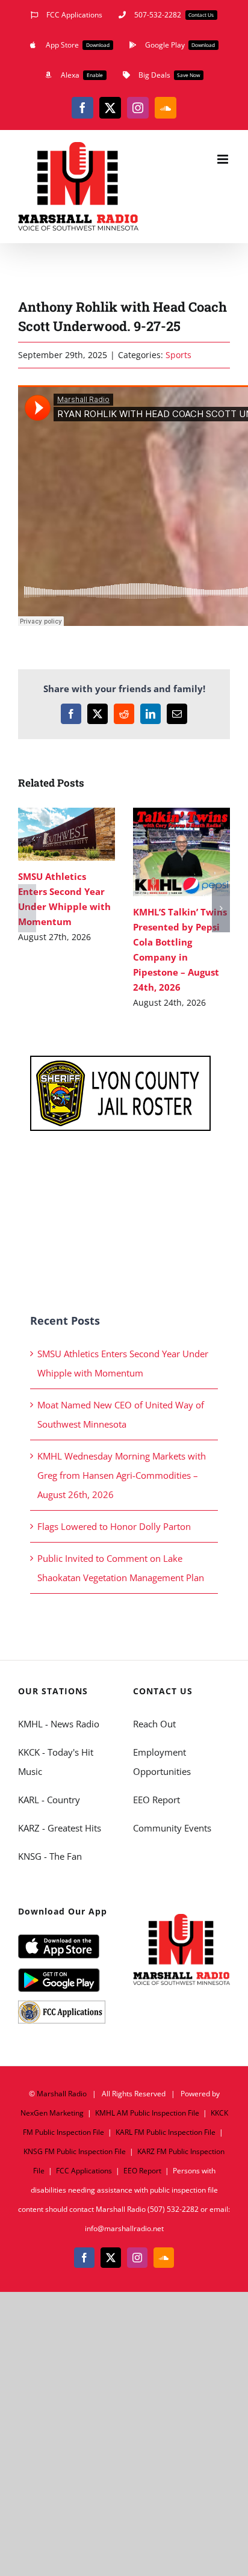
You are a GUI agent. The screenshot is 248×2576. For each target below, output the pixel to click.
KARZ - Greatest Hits (60, 1828)
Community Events (172, 1828)
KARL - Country (49, 1800)
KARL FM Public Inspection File (166, 2132)
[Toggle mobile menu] (224, 159)
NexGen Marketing (52, 2113)
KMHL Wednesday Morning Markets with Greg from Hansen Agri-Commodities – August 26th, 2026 (122, 1475)
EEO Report (157, 1800)
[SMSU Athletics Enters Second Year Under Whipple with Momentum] (67, 834)
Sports (178, 355)
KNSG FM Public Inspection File (75, 2151)
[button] (27, 908)
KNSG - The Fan (50, 1856)
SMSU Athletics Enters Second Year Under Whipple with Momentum (49, 834)
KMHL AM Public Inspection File (147, 2113)
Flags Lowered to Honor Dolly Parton (114, 1526)
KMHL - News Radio (59, 1724)
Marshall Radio (62, 2094)
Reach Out (154, 1724)
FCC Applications (84, 2171)
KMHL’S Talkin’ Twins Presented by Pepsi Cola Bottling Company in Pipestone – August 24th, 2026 (164, 852)
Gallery (84, 834)
